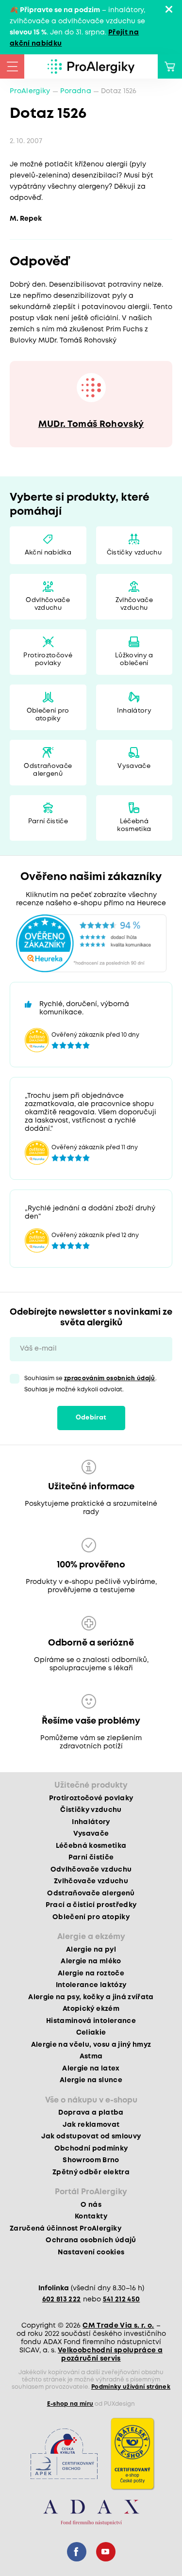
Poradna (76, 91)
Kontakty (91, 2217)
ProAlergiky (30, 91)
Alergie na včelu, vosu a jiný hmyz (91, 2045)
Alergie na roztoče (91, 1973)
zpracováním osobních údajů (110, 1378)
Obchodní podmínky (91, 2149)
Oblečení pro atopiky (48, 715)
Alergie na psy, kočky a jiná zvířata (91, 1997)
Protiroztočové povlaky (48, 660)
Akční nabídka (48, 553)
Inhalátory (134, 711)
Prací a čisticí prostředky (91, 1905)
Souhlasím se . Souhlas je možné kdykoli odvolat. (91, 1384)
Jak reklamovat (91, 2125)
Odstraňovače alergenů (48, 770)
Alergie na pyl (91, 1950)
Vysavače (134, 766)
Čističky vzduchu (134, 553)
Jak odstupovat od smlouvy (91, 2136)
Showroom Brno (91, 2160)
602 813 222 (62, 2299)
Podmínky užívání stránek (131, 2387)
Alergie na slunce (91, 2080)
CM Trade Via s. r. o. (118, 2326)
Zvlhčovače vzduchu (134, 604)
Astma (91, 2056)
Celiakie (91, 2033)
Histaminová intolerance (91, 2021)
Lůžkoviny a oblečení (134, 660)
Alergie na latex (91, 2069)
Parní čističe (48, 822)
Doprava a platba (91, 2113)
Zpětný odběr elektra (91, 2172)
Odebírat (91, 1418)
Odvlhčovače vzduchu (48, 604)
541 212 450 (122, 2299)
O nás (91, 2205)
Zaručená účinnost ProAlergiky (66, 2229)
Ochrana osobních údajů (91, 2240)
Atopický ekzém (91, 2009)
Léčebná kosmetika (134, 825)
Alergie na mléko (91, 1961)
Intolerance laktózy (91, 1985)
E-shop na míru (70, 2404)
